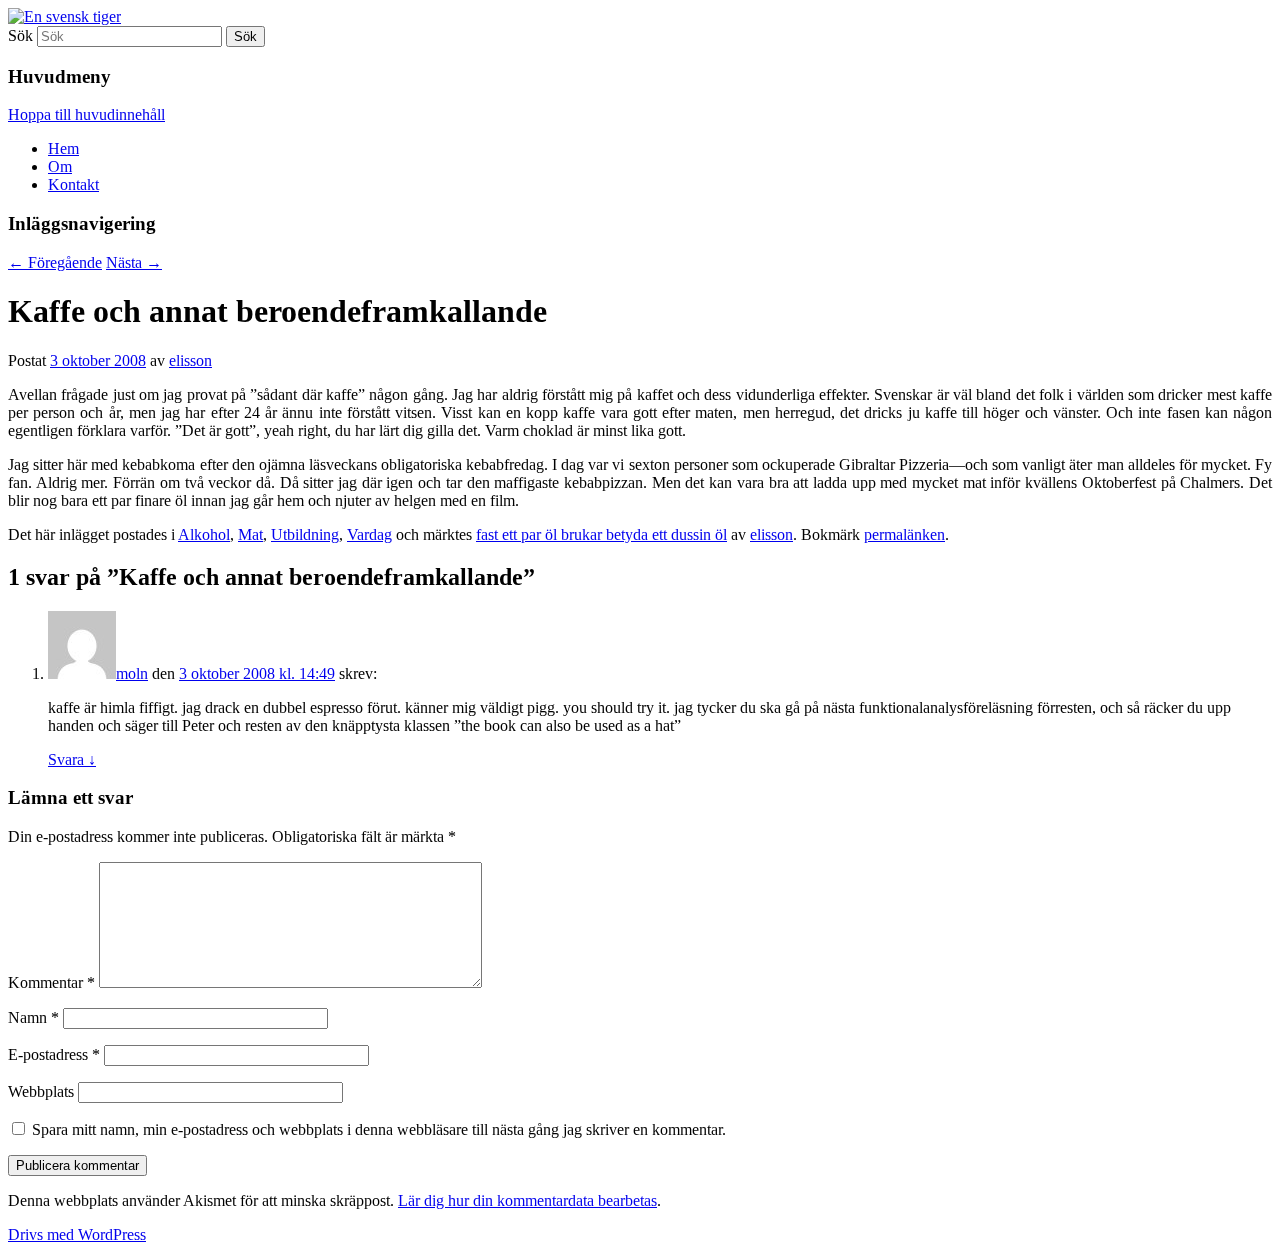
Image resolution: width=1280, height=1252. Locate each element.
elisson (190, 360)
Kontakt (73, 184)
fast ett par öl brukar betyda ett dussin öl (601, 534)
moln (132, 673)
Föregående (55, 262)
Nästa (134, 262)
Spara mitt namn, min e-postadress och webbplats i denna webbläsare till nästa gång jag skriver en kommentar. (379, 1129)
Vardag (369, 534)
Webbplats (41, 1091)
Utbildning (305, 534)
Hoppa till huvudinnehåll (86, 114)
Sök (20, 35)
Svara (72, 759)
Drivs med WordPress (77, 1234)
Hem (63, 148)
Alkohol (204, 534)
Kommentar (51, 982)
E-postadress (54, 1054)
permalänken (904, 534)
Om (60, 166)
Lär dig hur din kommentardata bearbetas (527, 1200)
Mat (250, 534)
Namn (33, 1017)
